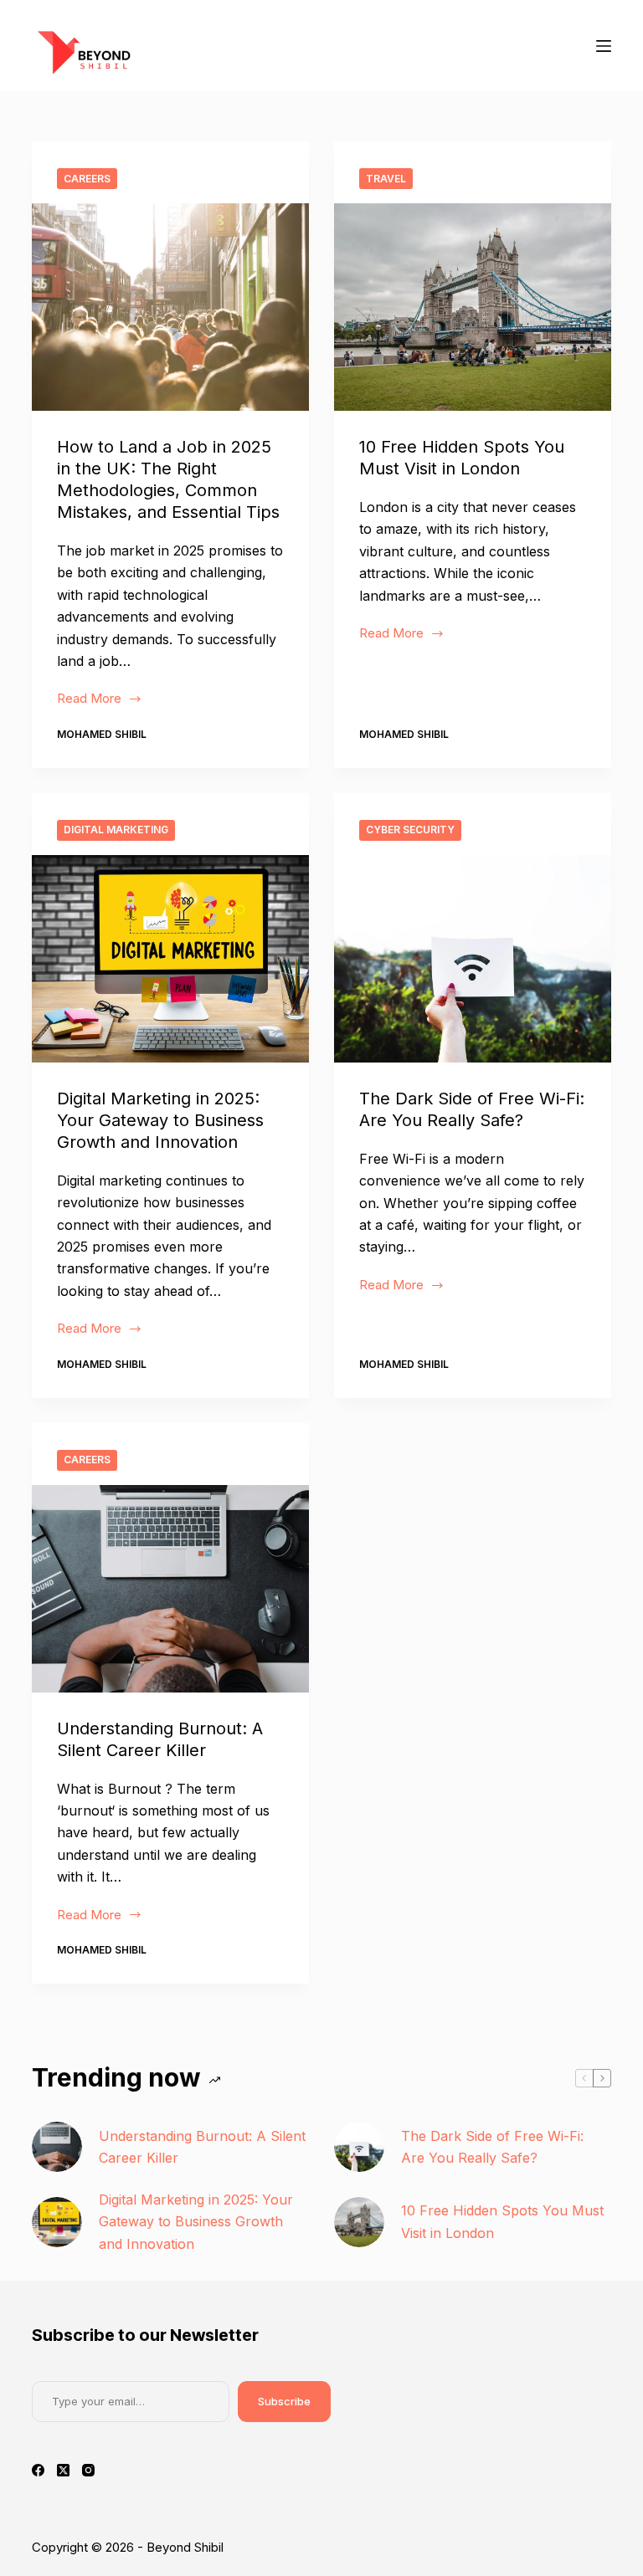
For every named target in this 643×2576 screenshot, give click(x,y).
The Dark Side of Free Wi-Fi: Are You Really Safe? (492, 2147)
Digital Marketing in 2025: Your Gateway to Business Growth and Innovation (160, 1120)
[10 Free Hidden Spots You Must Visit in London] (473, 307)
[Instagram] (88, 2470)
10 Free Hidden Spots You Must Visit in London (502, 2221)
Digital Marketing (116, 830)
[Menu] (604, 46)
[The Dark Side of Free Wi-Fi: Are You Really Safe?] (473, 959)
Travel (386, 179)
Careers (87, 179)
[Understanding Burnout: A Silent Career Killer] (170, 1589)
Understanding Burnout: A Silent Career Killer (202, 2147)
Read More (100, 700)
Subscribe (284, 2401)
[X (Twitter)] (63, 2470)
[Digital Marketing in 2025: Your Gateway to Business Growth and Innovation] (170, 959)
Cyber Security (410, 830)
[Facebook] (38, 2470)
